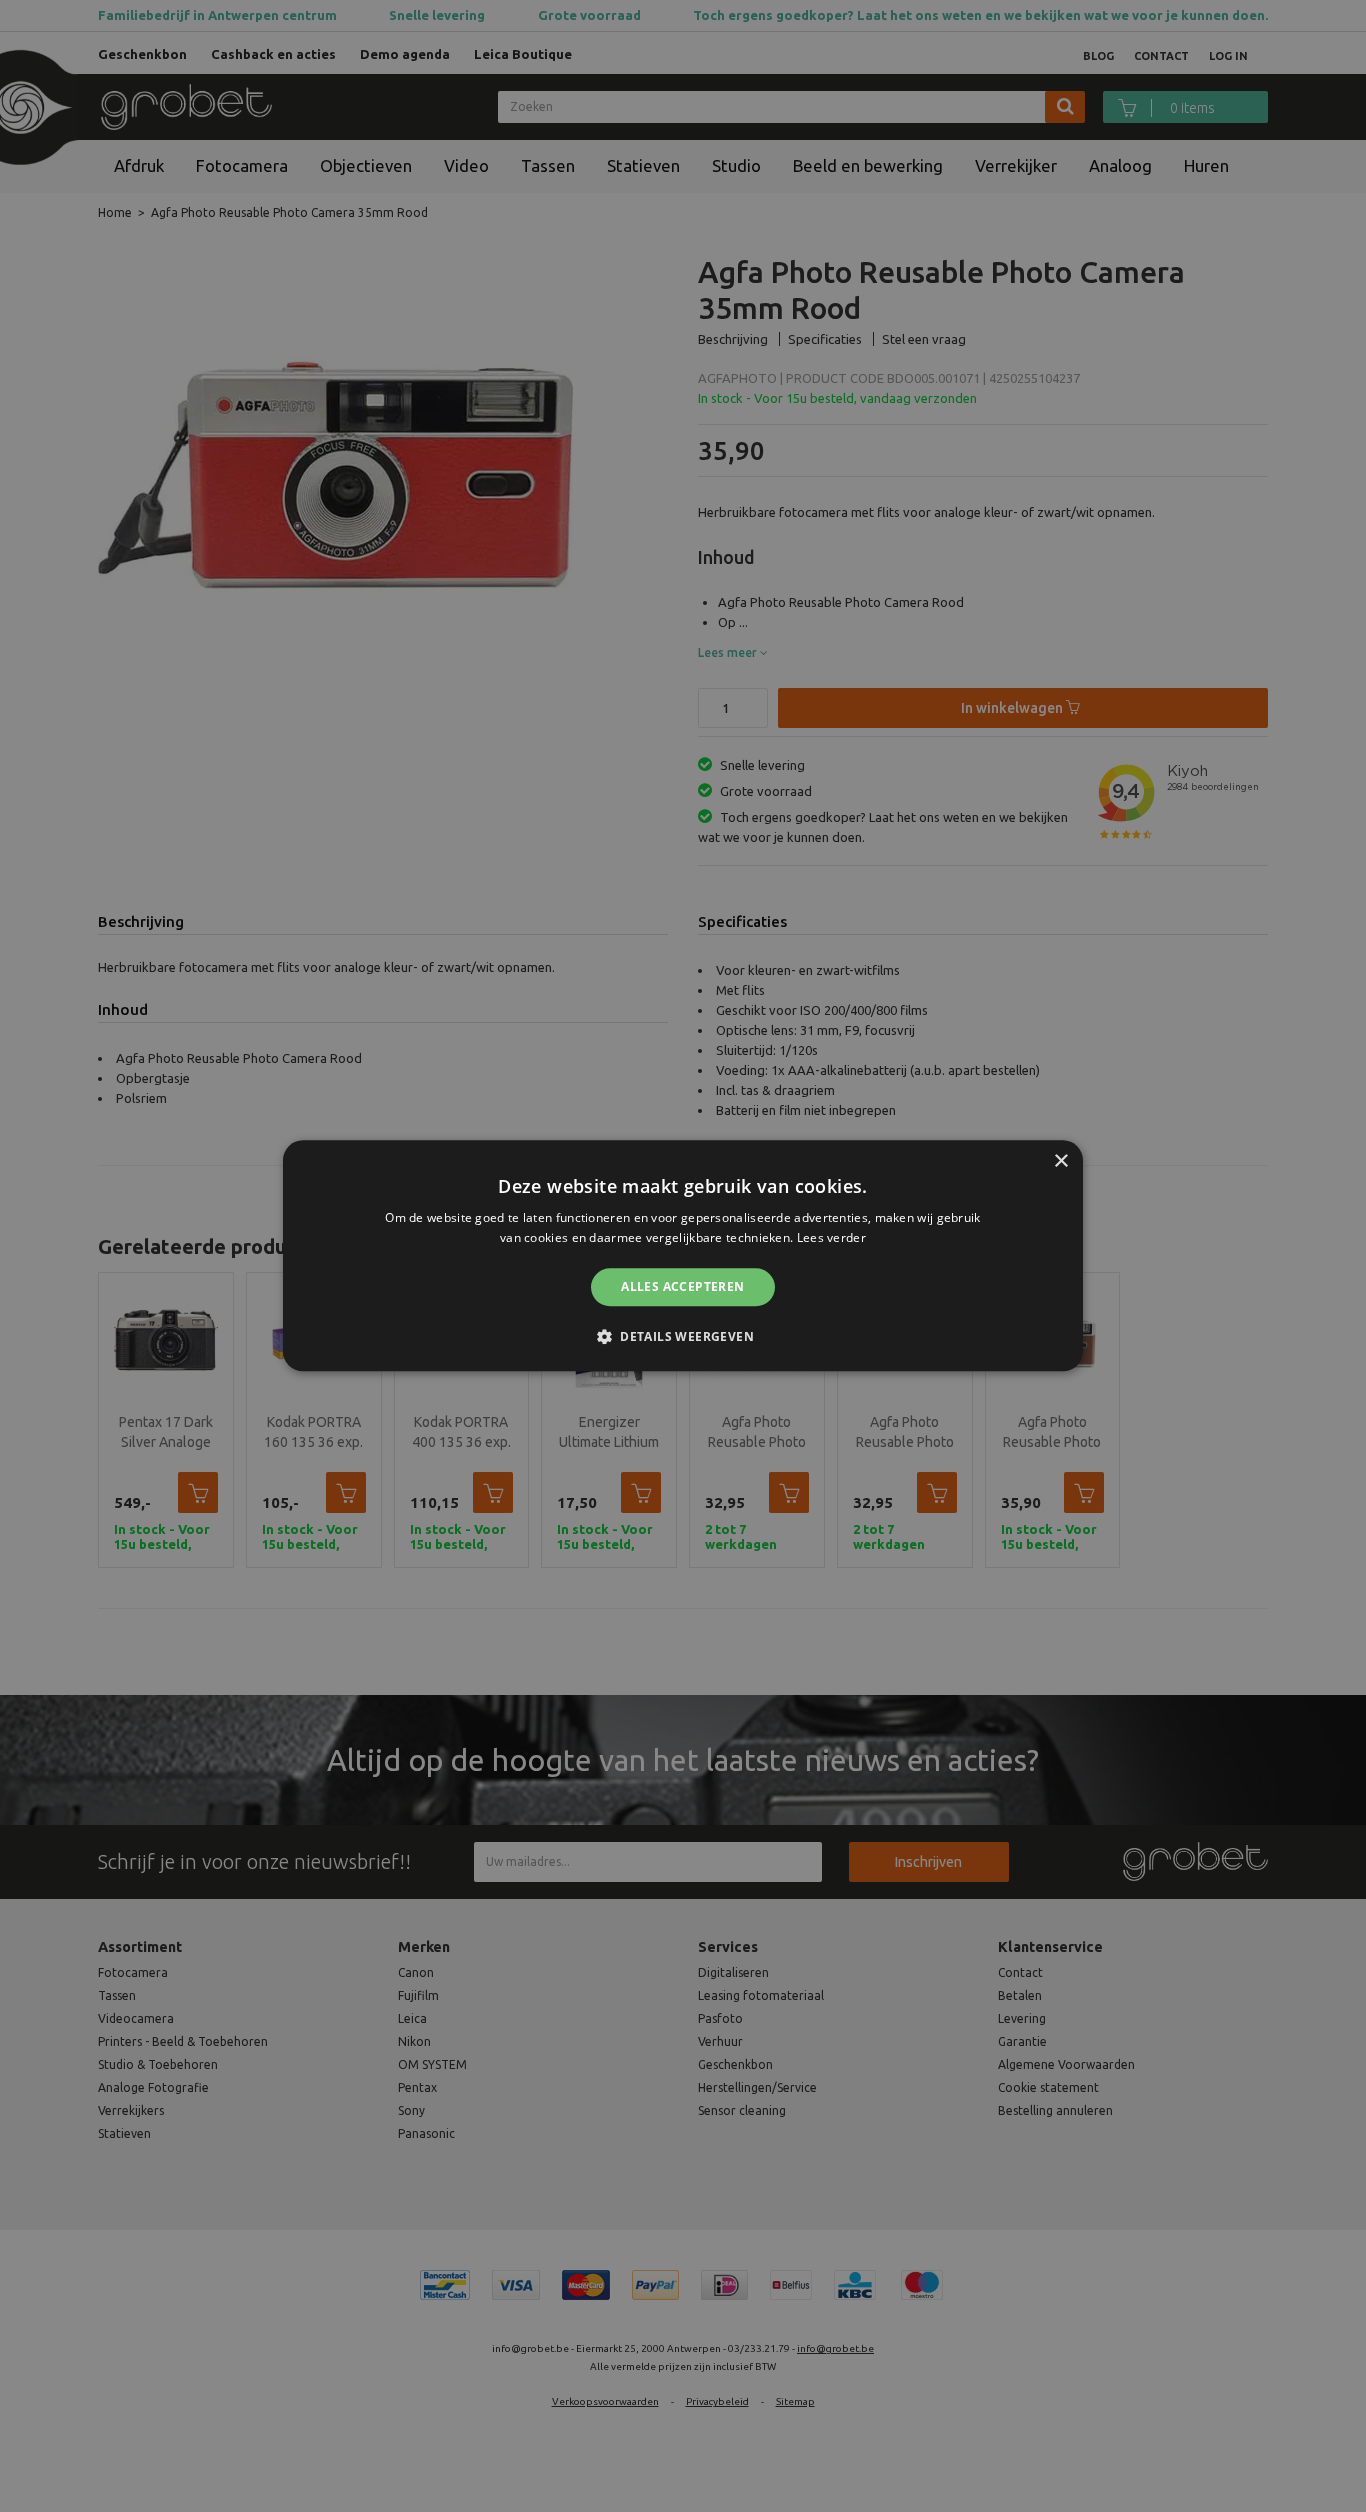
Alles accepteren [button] (682, 1286)
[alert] (683, 1256)
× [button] (1060, 1161)
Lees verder (831, 1238)
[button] (683, 1337)
